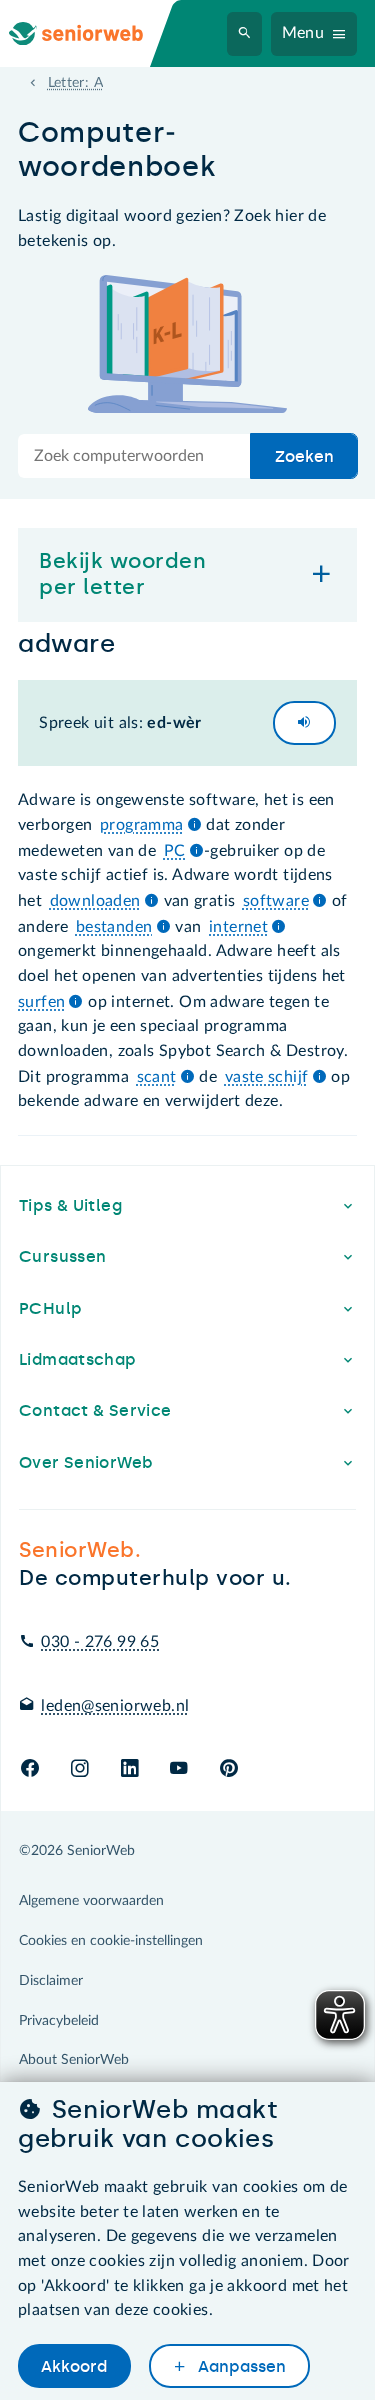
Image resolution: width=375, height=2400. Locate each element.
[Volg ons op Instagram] (79, 1769)
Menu (303, 33)
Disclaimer (51, 1981)
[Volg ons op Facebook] (30, 1769)
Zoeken (304, 456)
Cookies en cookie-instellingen (111, 1941)
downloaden (95, 901)
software (276, 901)
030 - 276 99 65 (100, 1642)
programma (141, 825)
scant (157, 1077)
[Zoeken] (245, 34)
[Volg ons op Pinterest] (229, 1769)
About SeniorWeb (74, 2060)
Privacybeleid (59, 2021)
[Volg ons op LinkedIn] (129, 1769)
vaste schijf (267, 1077)
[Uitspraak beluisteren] (304, 723)
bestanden (114, 927)
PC (175, 851)
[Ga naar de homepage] (92, 33)
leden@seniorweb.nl (115, 1706)
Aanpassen (240, 2366)
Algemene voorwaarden (91, 1901)
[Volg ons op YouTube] (178, 1769)
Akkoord (74, 2366)
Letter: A (75, 83)
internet (238, 927)
